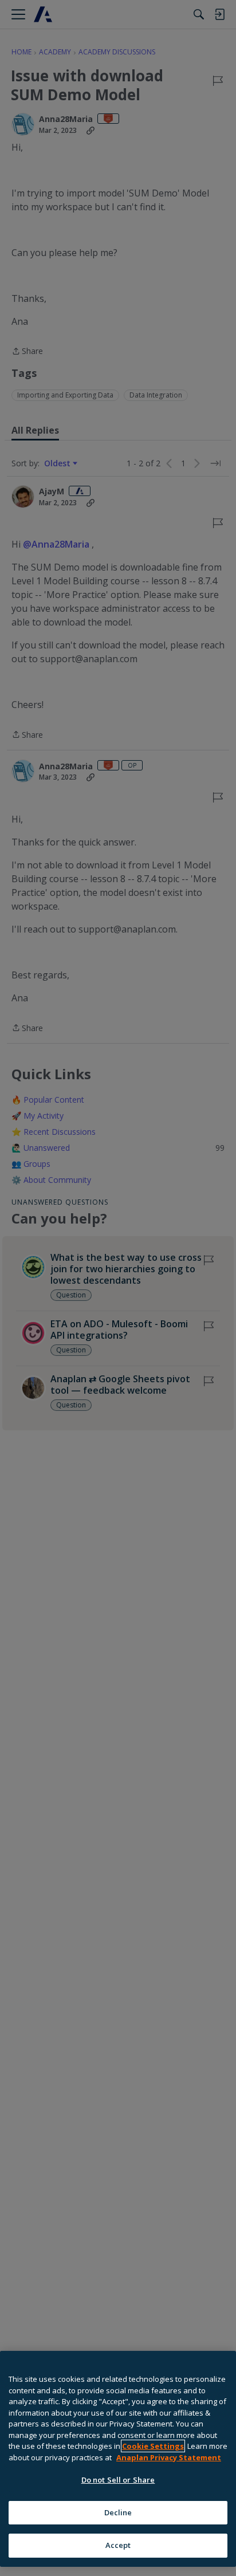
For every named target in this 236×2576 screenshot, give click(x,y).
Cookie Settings (153, 2446)
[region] (118, 2459)
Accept (118, 2545)
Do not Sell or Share (118, 2480)
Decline (118, 2512)
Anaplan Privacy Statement (169, 2457)
